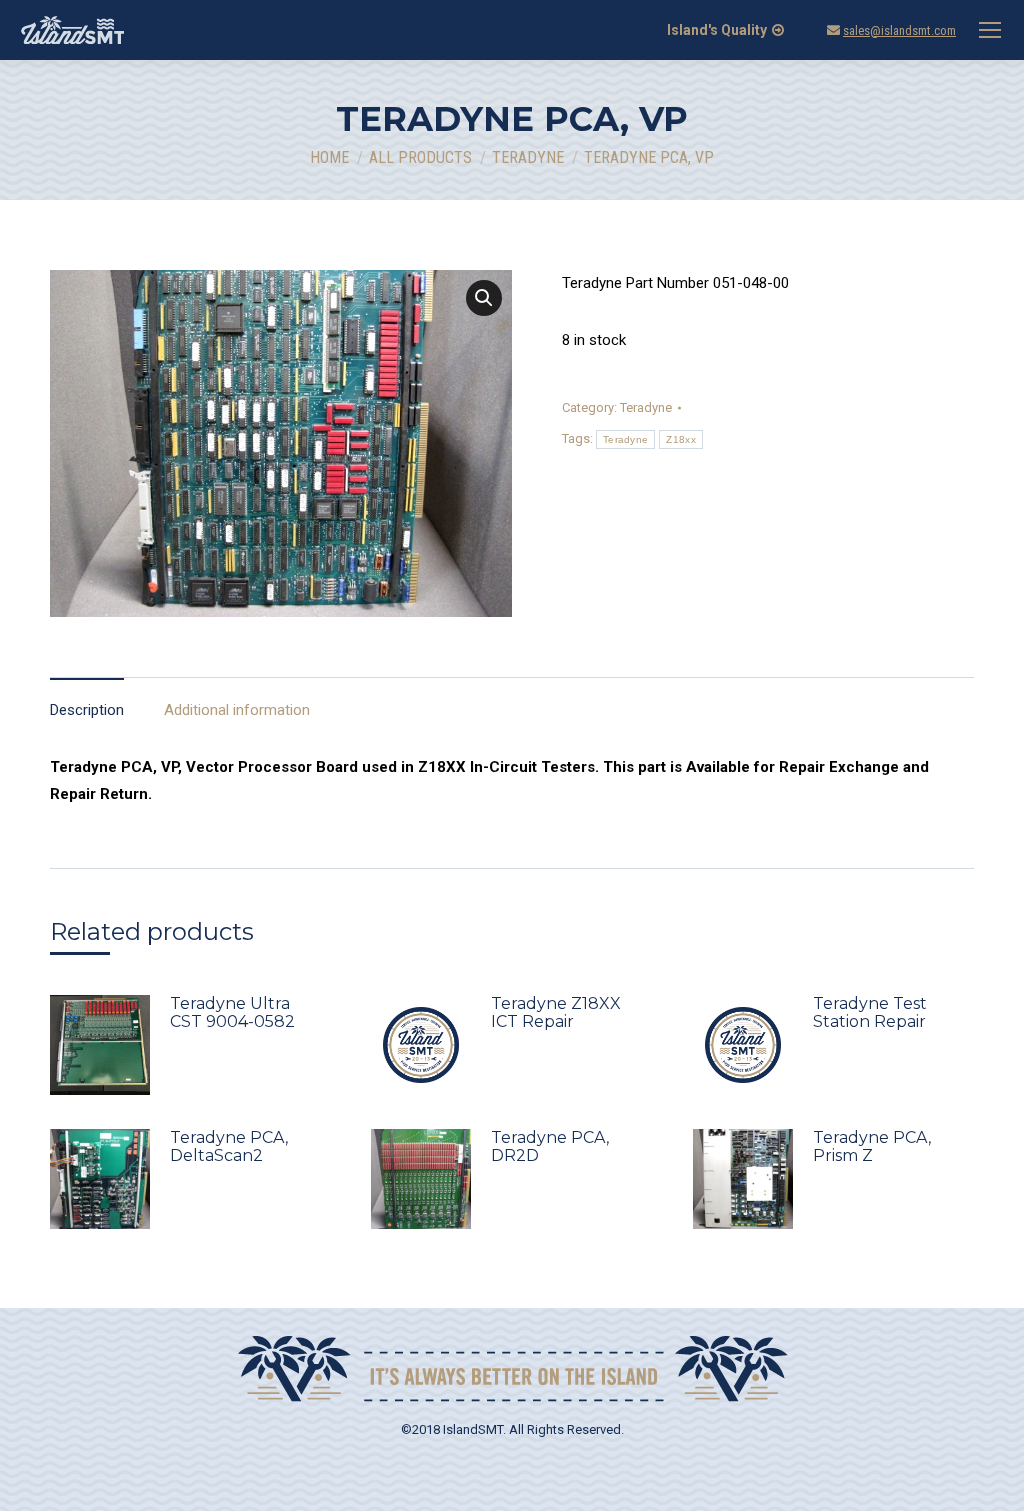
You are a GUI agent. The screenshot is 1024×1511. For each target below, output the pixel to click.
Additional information (237, 710)
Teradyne (646, 407)
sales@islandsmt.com (899, 30)
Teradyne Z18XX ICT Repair (556, 1013)
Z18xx (681, 439)
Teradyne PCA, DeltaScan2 (229, 1147)
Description (87, 710)
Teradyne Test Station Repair (870, 1013)
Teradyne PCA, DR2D (550, 1147)
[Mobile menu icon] (990, 30)
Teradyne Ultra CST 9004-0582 (232, 1013)
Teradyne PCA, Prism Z (872, 1147)
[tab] (87, 700)
